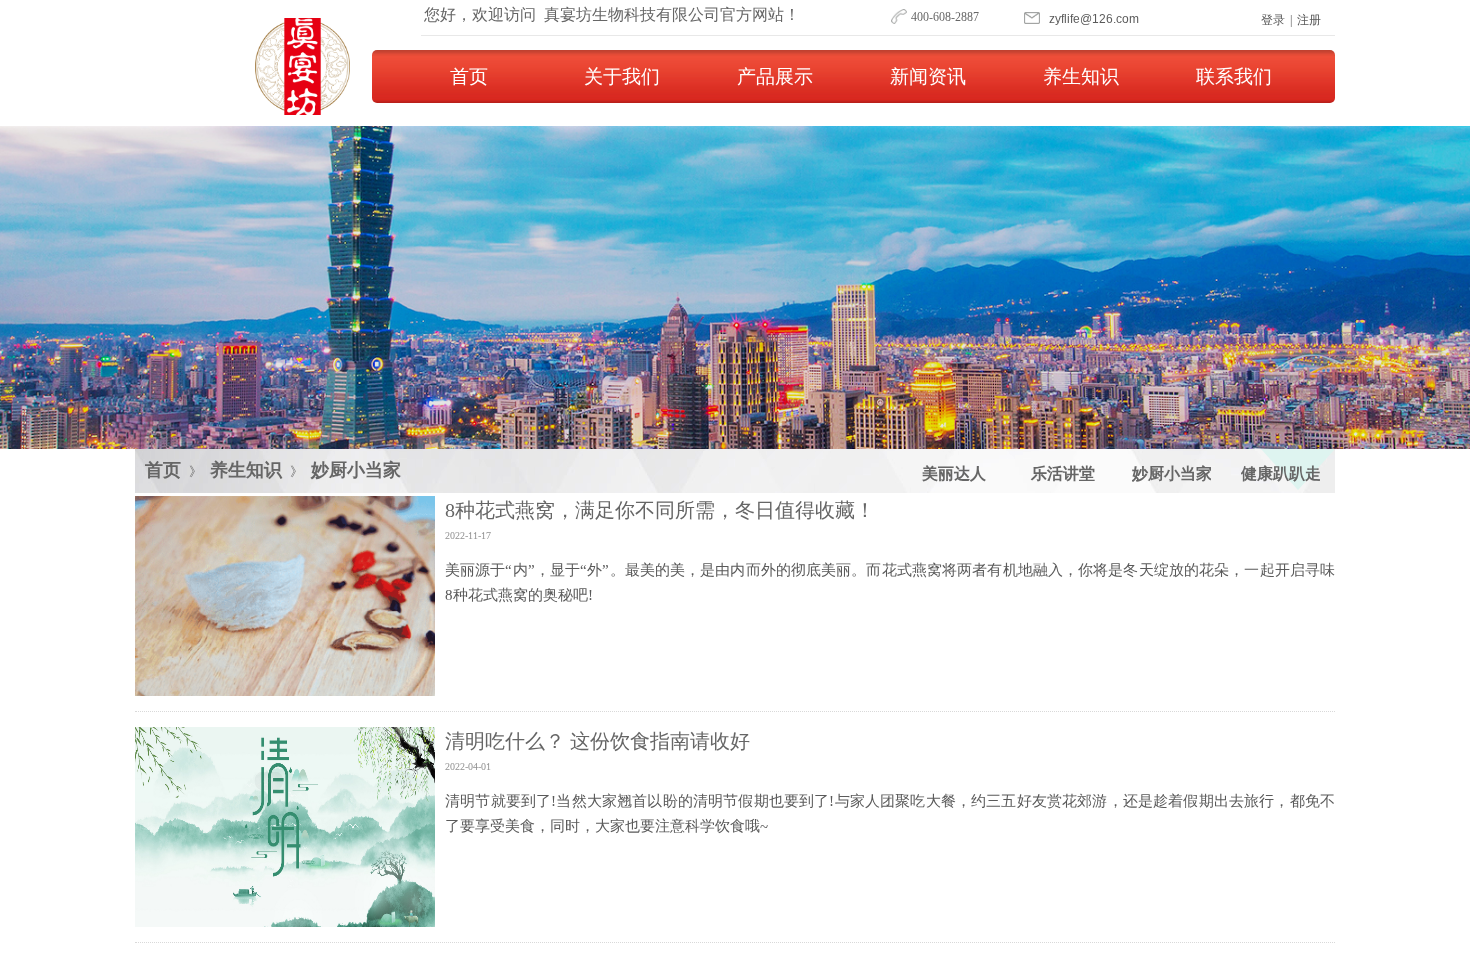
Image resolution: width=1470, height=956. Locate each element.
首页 (469, 76)
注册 (1309, 20)
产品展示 (775, 76)
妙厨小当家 (356, 470)
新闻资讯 (928, 76)
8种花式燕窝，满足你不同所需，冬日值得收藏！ (660, 510)
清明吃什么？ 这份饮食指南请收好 (597, 741)
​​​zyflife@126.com (1094, 19)
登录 (1273, 20)
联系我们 (1234, 76)
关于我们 (622, 76)
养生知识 (1081, 76)
